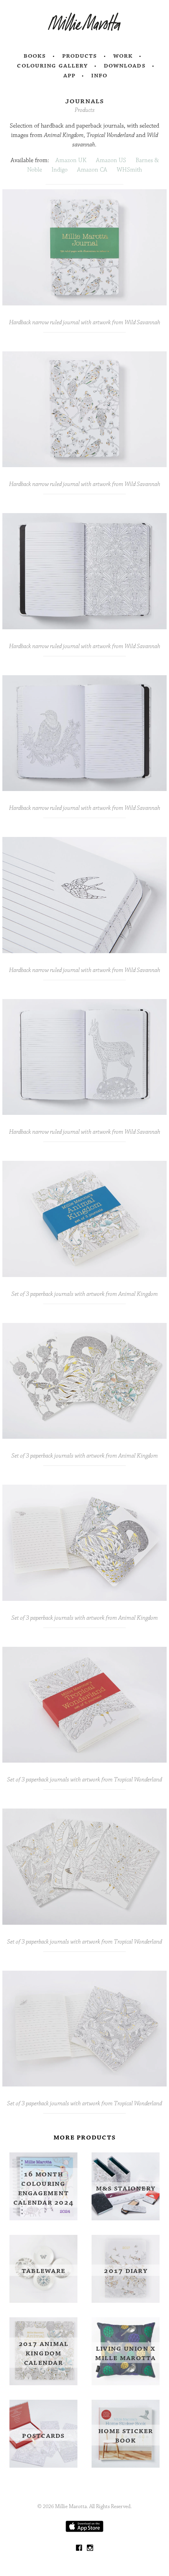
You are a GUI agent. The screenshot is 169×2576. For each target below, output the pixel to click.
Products (80, 56)
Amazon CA (92, 170)
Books (35, 56)
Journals (85, 101)
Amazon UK (71, 160)
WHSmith (129, 170)
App (69, 75)
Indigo (60, 170)
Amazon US (111, 160)
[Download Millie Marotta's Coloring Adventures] (84, 2530)
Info (99, 75)
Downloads (125, 66)
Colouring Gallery (52, 66)
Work (123, 56)
